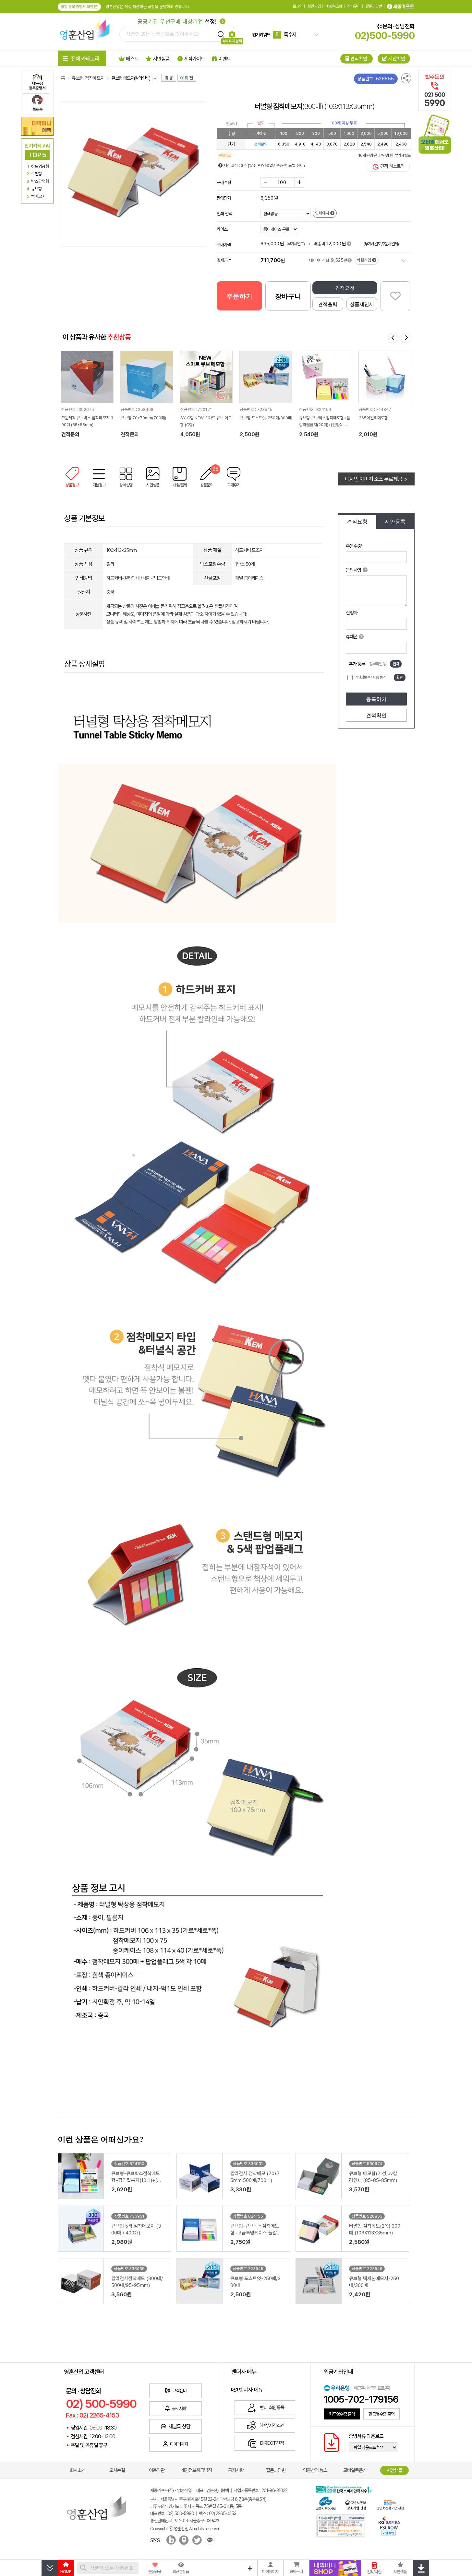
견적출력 (328, 304)
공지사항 (236, 2470)
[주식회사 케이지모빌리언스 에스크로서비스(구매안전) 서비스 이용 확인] (389, 2525)
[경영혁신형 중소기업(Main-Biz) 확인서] (390, 2504)
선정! (178, 22)
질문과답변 (374, 6)
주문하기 (239, 296)
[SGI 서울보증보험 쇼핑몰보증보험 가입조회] (341, 2526)
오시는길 (117, 2470)
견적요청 (345, 288)
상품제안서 (362, 304)
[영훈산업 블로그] (169, 2541)
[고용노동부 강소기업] (356, 2504)
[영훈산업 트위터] (196, 2541)
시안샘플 (394, 2470)
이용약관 (157, 2470)
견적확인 (376, 715)
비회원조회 (334, 6)
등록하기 (376, 699)
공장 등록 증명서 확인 (78, 7)
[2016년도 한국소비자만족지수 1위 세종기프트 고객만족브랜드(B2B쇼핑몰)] (346, 2489)
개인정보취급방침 (196, 2470)
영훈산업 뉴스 (315, 2470)
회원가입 (314, 6)
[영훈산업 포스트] (183, 2541)
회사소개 (78, 2470)
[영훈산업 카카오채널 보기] (209, 2541)
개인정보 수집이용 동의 (370, 677)
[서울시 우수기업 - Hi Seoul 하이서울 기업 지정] (326, 2503)
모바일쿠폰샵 (355, 2470)
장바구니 (354, 6)
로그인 (297, 6)
